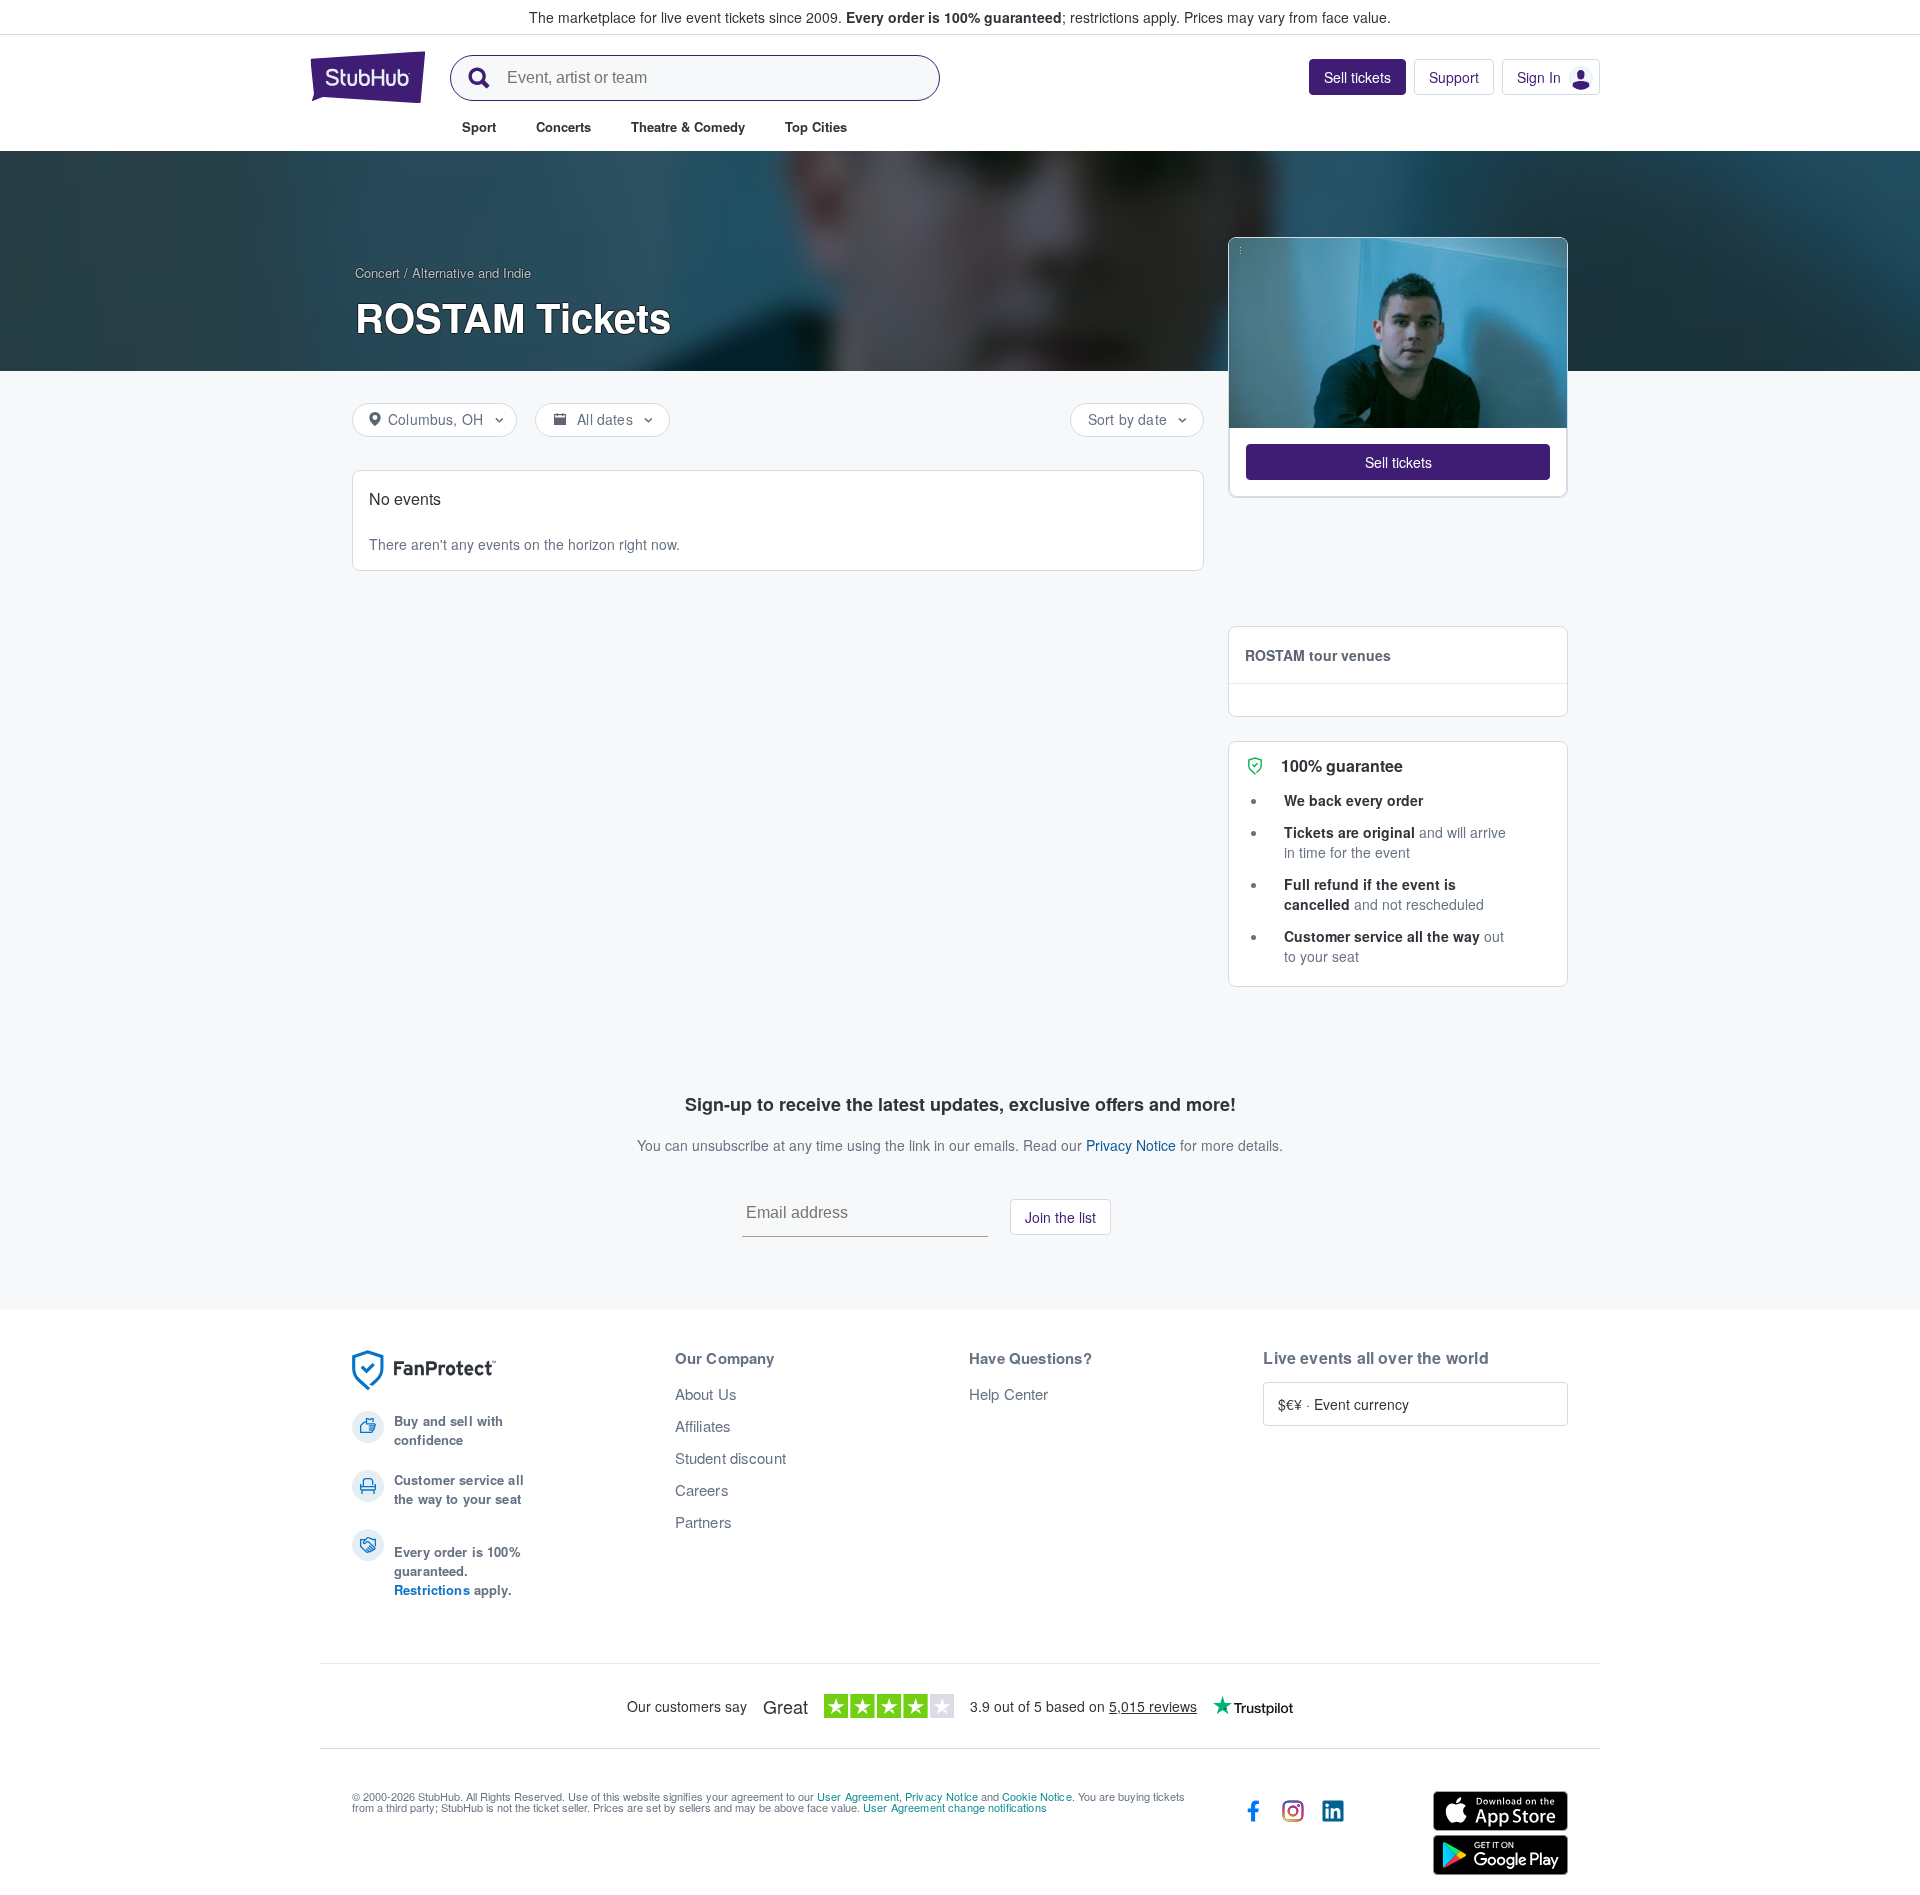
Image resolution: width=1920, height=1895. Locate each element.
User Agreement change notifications (955, 1807)
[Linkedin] (1333, 1837)
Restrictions (432, 1589)
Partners (703, 1522)
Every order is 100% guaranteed (1013, 17)
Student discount (730, 1458)
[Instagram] (1293, 1837)
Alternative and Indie (471, 272)
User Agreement (858, 1796)
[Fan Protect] (424, 1370)
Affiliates (703, 1426)
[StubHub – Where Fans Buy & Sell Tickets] (368, 77)
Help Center (1009, 1394)
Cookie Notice (1037, 1796)
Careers (702, 1490)
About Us (706, 1394)
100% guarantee (1342, 765)
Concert (377, 272)
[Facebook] (1253, 1837)
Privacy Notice (1131, 1145)
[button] (1398, 462)
